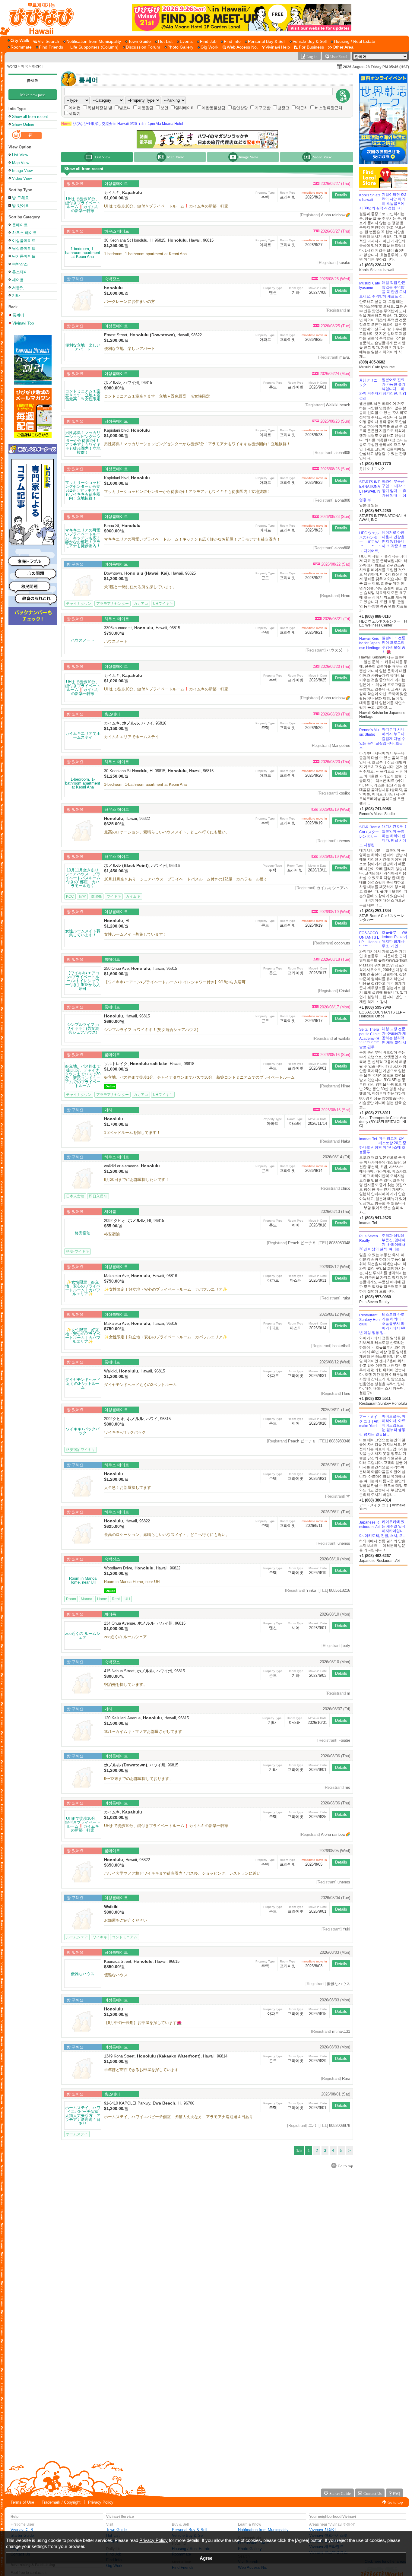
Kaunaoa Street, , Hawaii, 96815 (142, 1961)
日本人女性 (75, 1196)
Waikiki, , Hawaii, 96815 (135, 1371)
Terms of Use (22, 2502)
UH (127, 1599)
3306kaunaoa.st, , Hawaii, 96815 (142, 628)
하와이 (37, 66)
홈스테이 (20, 272)
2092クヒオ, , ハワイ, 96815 (137, 1419)
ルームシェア (77, 1937)
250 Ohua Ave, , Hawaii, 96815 (141, 968)
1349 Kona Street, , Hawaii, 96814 (166, 2056)
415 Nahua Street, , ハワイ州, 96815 (144, 1671)
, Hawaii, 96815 (127, 1016)
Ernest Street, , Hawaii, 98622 (153, 335)
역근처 (302, 108)
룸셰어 (33, 80)
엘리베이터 (185, 108)
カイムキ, (123, 193)
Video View (22, 178)
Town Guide (116, 2530)
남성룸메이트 (24, 248)
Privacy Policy (101, 2502)
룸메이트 (20, 225)
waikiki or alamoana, (132, 1166)
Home (102, 1599)
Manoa (87, 1599)
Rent (116, 1599)
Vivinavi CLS (22, 2530)
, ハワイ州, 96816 (142, 866)
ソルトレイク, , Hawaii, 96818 (149, 1064)
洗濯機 (96, 896)
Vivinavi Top (23, 323)
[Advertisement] (383, 1614)
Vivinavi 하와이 (323, 2530)
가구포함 (263, 108)
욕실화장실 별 (100, 108)
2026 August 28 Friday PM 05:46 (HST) (376, 67)
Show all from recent (30, 117)
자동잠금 (146, 108)
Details (341, 195)
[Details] (83, 205)
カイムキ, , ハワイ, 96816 (135, 723)
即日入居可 (98, 1196)
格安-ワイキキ (78, 1252)
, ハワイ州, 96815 (128, 383)
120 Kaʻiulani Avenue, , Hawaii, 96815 (146, 1718)
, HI (117, 921)
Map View (21, 163)
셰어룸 (18, 280)
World (12, 66)
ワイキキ (114, 896)
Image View (22, 171)
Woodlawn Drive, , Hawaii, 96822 (142, 1568)
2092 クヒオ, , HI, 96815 (134, 1221)
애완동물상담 (214, 108)
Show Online (23, 124)
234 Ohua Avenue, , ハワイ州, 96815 (145, 1623)
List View (20, 155)
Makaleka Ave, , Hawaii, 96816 (141, 1276)
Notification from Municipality (263, 2530)
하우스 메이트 (24, 233)
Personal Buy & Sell (190, 2530)
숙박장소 (20, 264)
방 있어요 (21, 206)
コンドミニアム (125, 1937)
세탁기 (75, 114)
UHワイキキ (163, 604)
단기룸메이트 (24, 256)
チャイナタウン (79, 604)
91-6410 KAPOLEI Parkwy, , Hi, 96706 (149, 2103)
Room (71, 1599)
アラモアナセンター (113, 604)
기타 (16, 295)
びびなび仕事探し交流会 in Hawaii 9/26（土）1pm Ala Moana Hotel (122, 124)
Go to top (395, 2502)
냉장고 (283, 108)
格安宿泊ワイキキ (81, 1450)
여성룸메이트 (24, 241)
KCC (70, 896)
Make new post (33, 95)
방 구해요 (21, 198)
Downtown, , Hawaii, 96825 (150, 573)
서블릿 (18, 288)
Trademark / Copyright (61, 2502)
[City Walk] (20, 41)
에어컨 (75, 108)
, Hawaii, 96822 (127, 818)
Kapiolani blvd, (127, 430)
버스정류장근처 (329, 108)
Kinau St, (122, 526)
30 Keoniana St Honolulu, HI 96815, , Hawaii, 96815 (159, 240)
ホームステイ (77, 2134)
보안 (164, 108)
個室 (82, 896)
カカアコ (141, 604)
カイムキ (133, 896)
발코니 (125, 108)
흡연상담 (240, 108)
